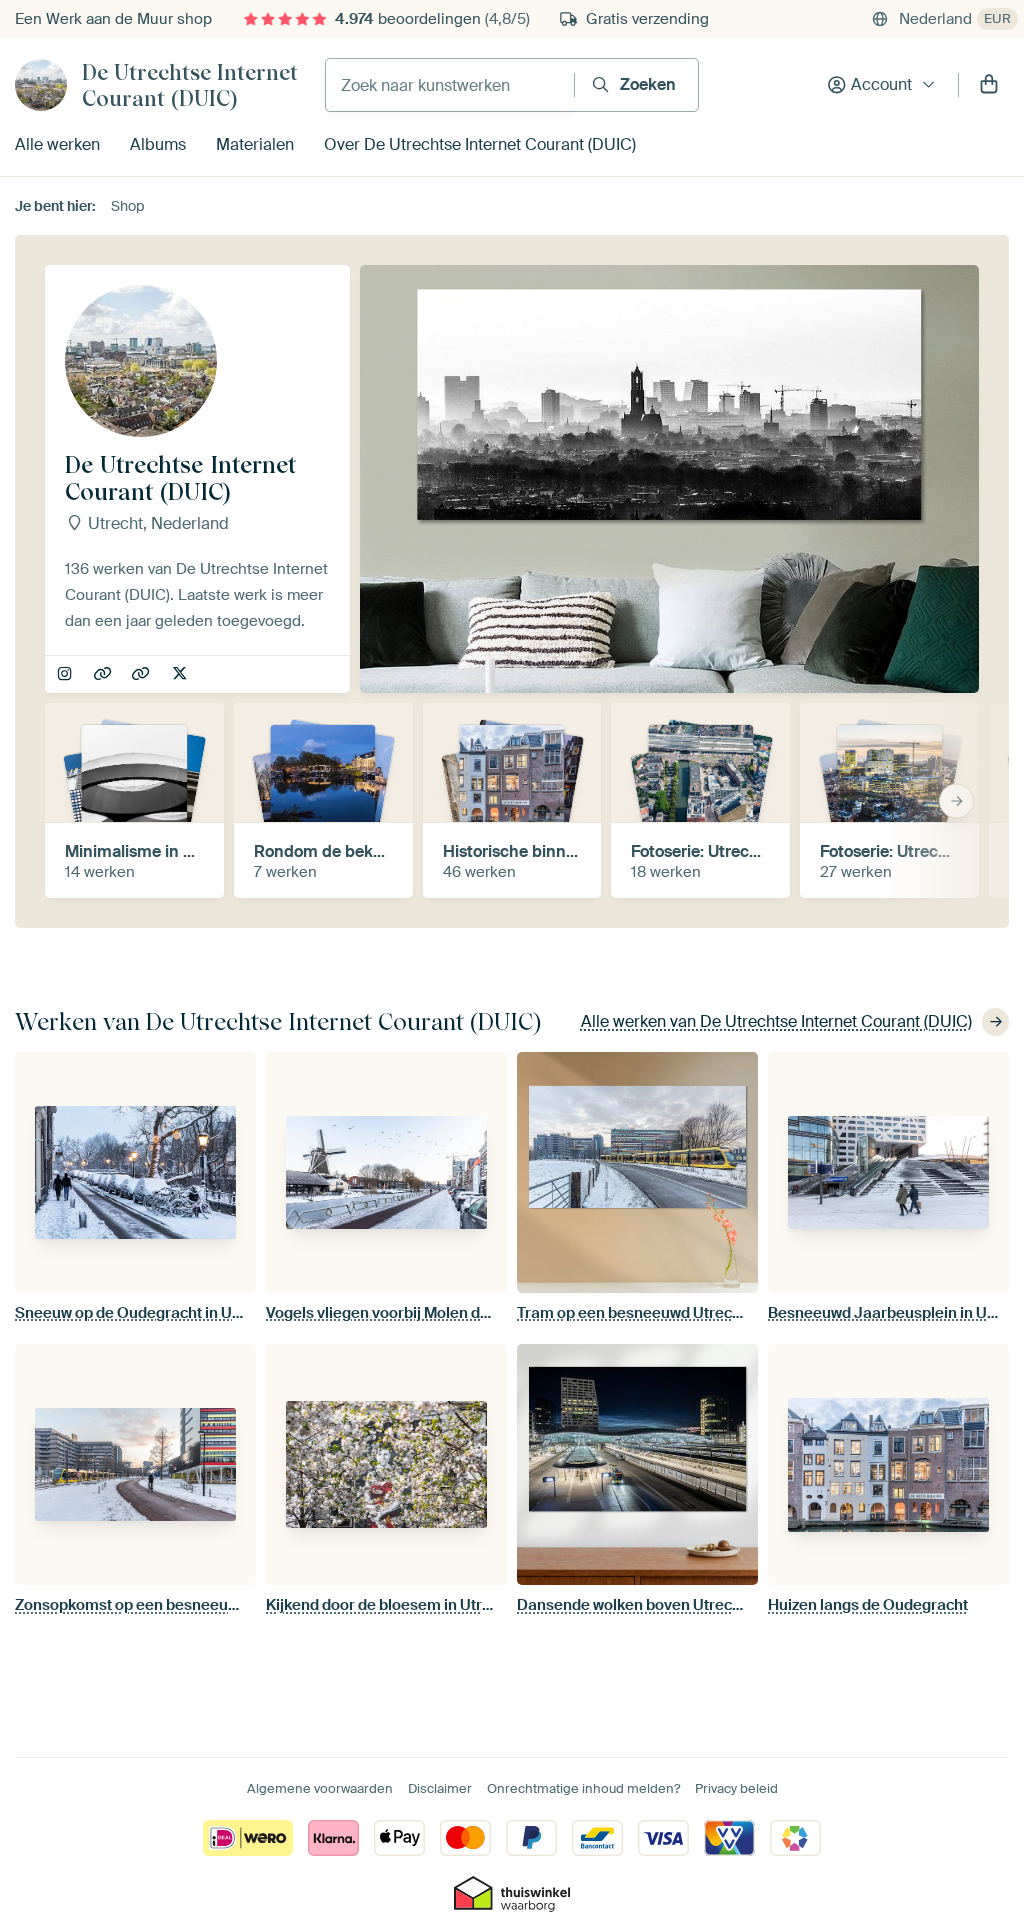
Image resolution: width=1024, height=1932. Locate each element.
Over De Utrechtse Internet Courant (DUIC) (480, 144)
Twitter (142, 675)
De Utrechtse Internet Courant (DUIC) (190, 85)
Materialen (255, 144)
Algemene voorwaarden (320, 1788)
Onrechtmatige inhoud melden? (583, 1788)
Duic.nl (104, 675)
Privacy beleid (736, 1788)
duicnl (181, 675)
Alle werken (57, 144)
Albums (158, 144)
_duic (66, 675)
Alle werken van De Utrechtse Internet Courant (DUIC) (776, 1021)
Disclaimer (440, 1788)
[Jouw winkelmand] (989, 85)
